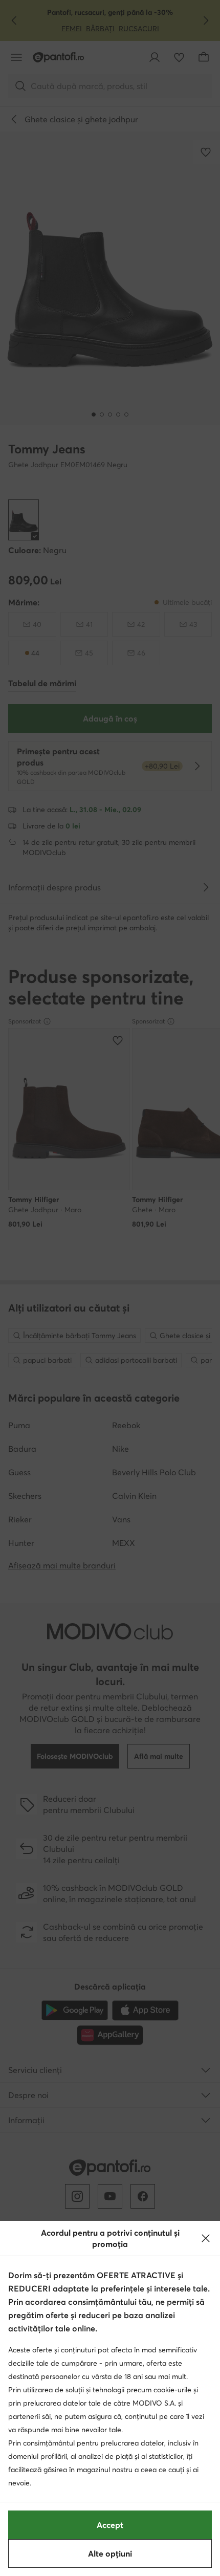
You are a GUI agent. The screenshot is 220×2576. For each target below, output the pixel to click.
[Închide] (206, 2238)
